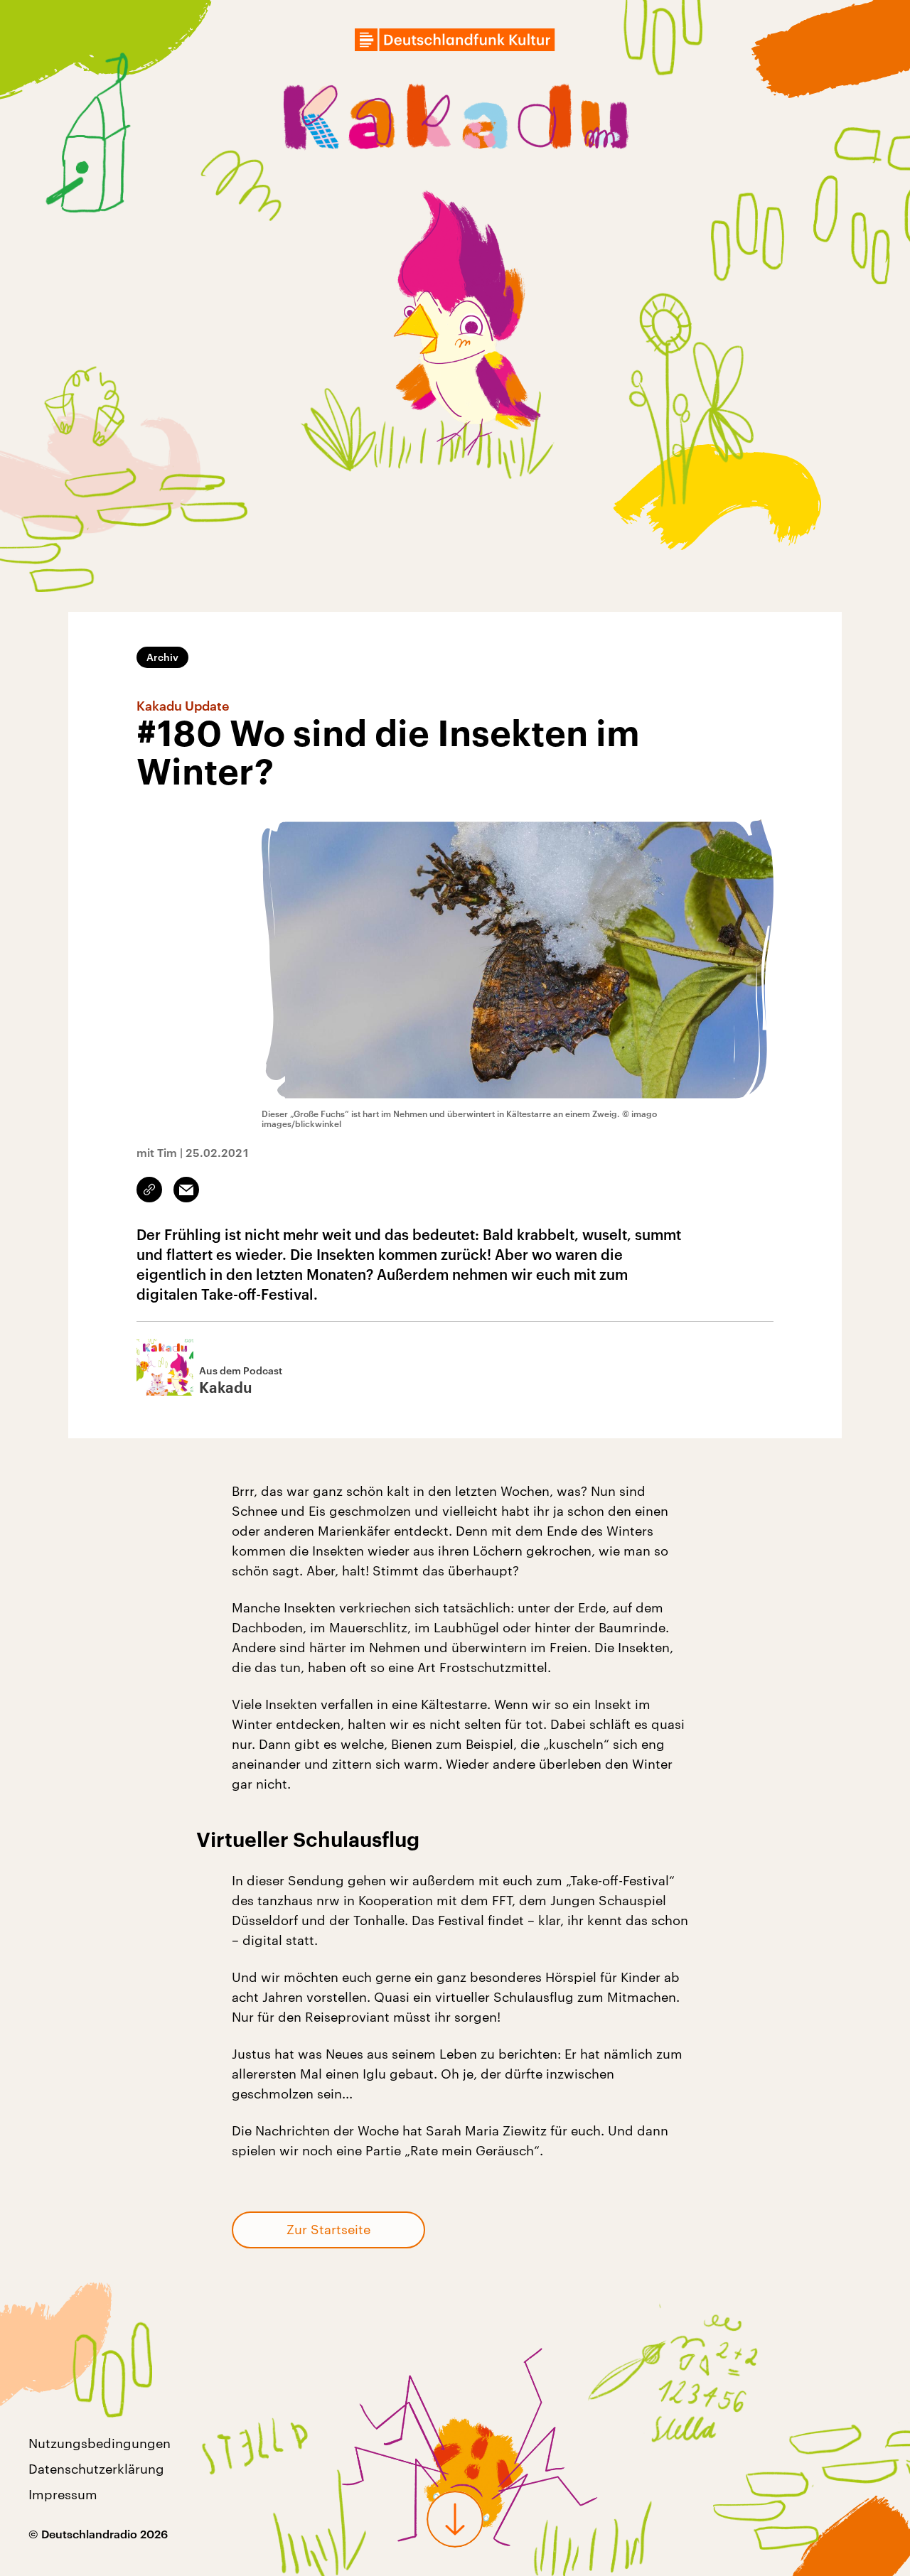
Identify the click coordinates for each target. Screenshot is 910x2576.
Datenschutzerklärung (96, 2469)
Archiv (162, 657)
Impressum (63, 2494)
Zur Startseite (328, 2229)
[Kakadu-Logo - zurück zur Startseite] (455, 120)
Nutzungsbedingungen (100, 2443)
